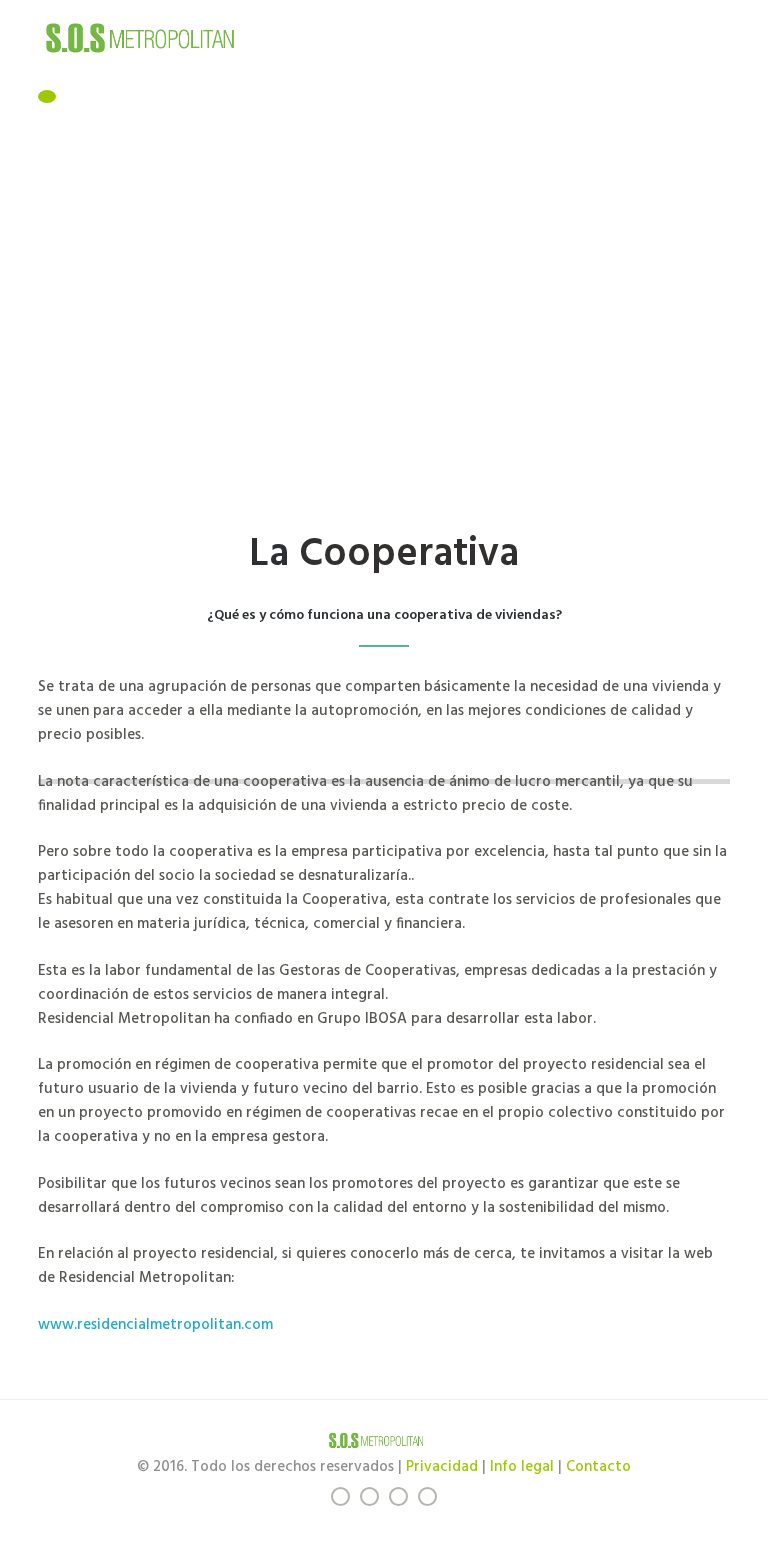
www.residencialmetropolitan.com (155, 1325)
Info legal (522, 1467)
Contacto (598, 1467)
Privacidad (442, 1467)
